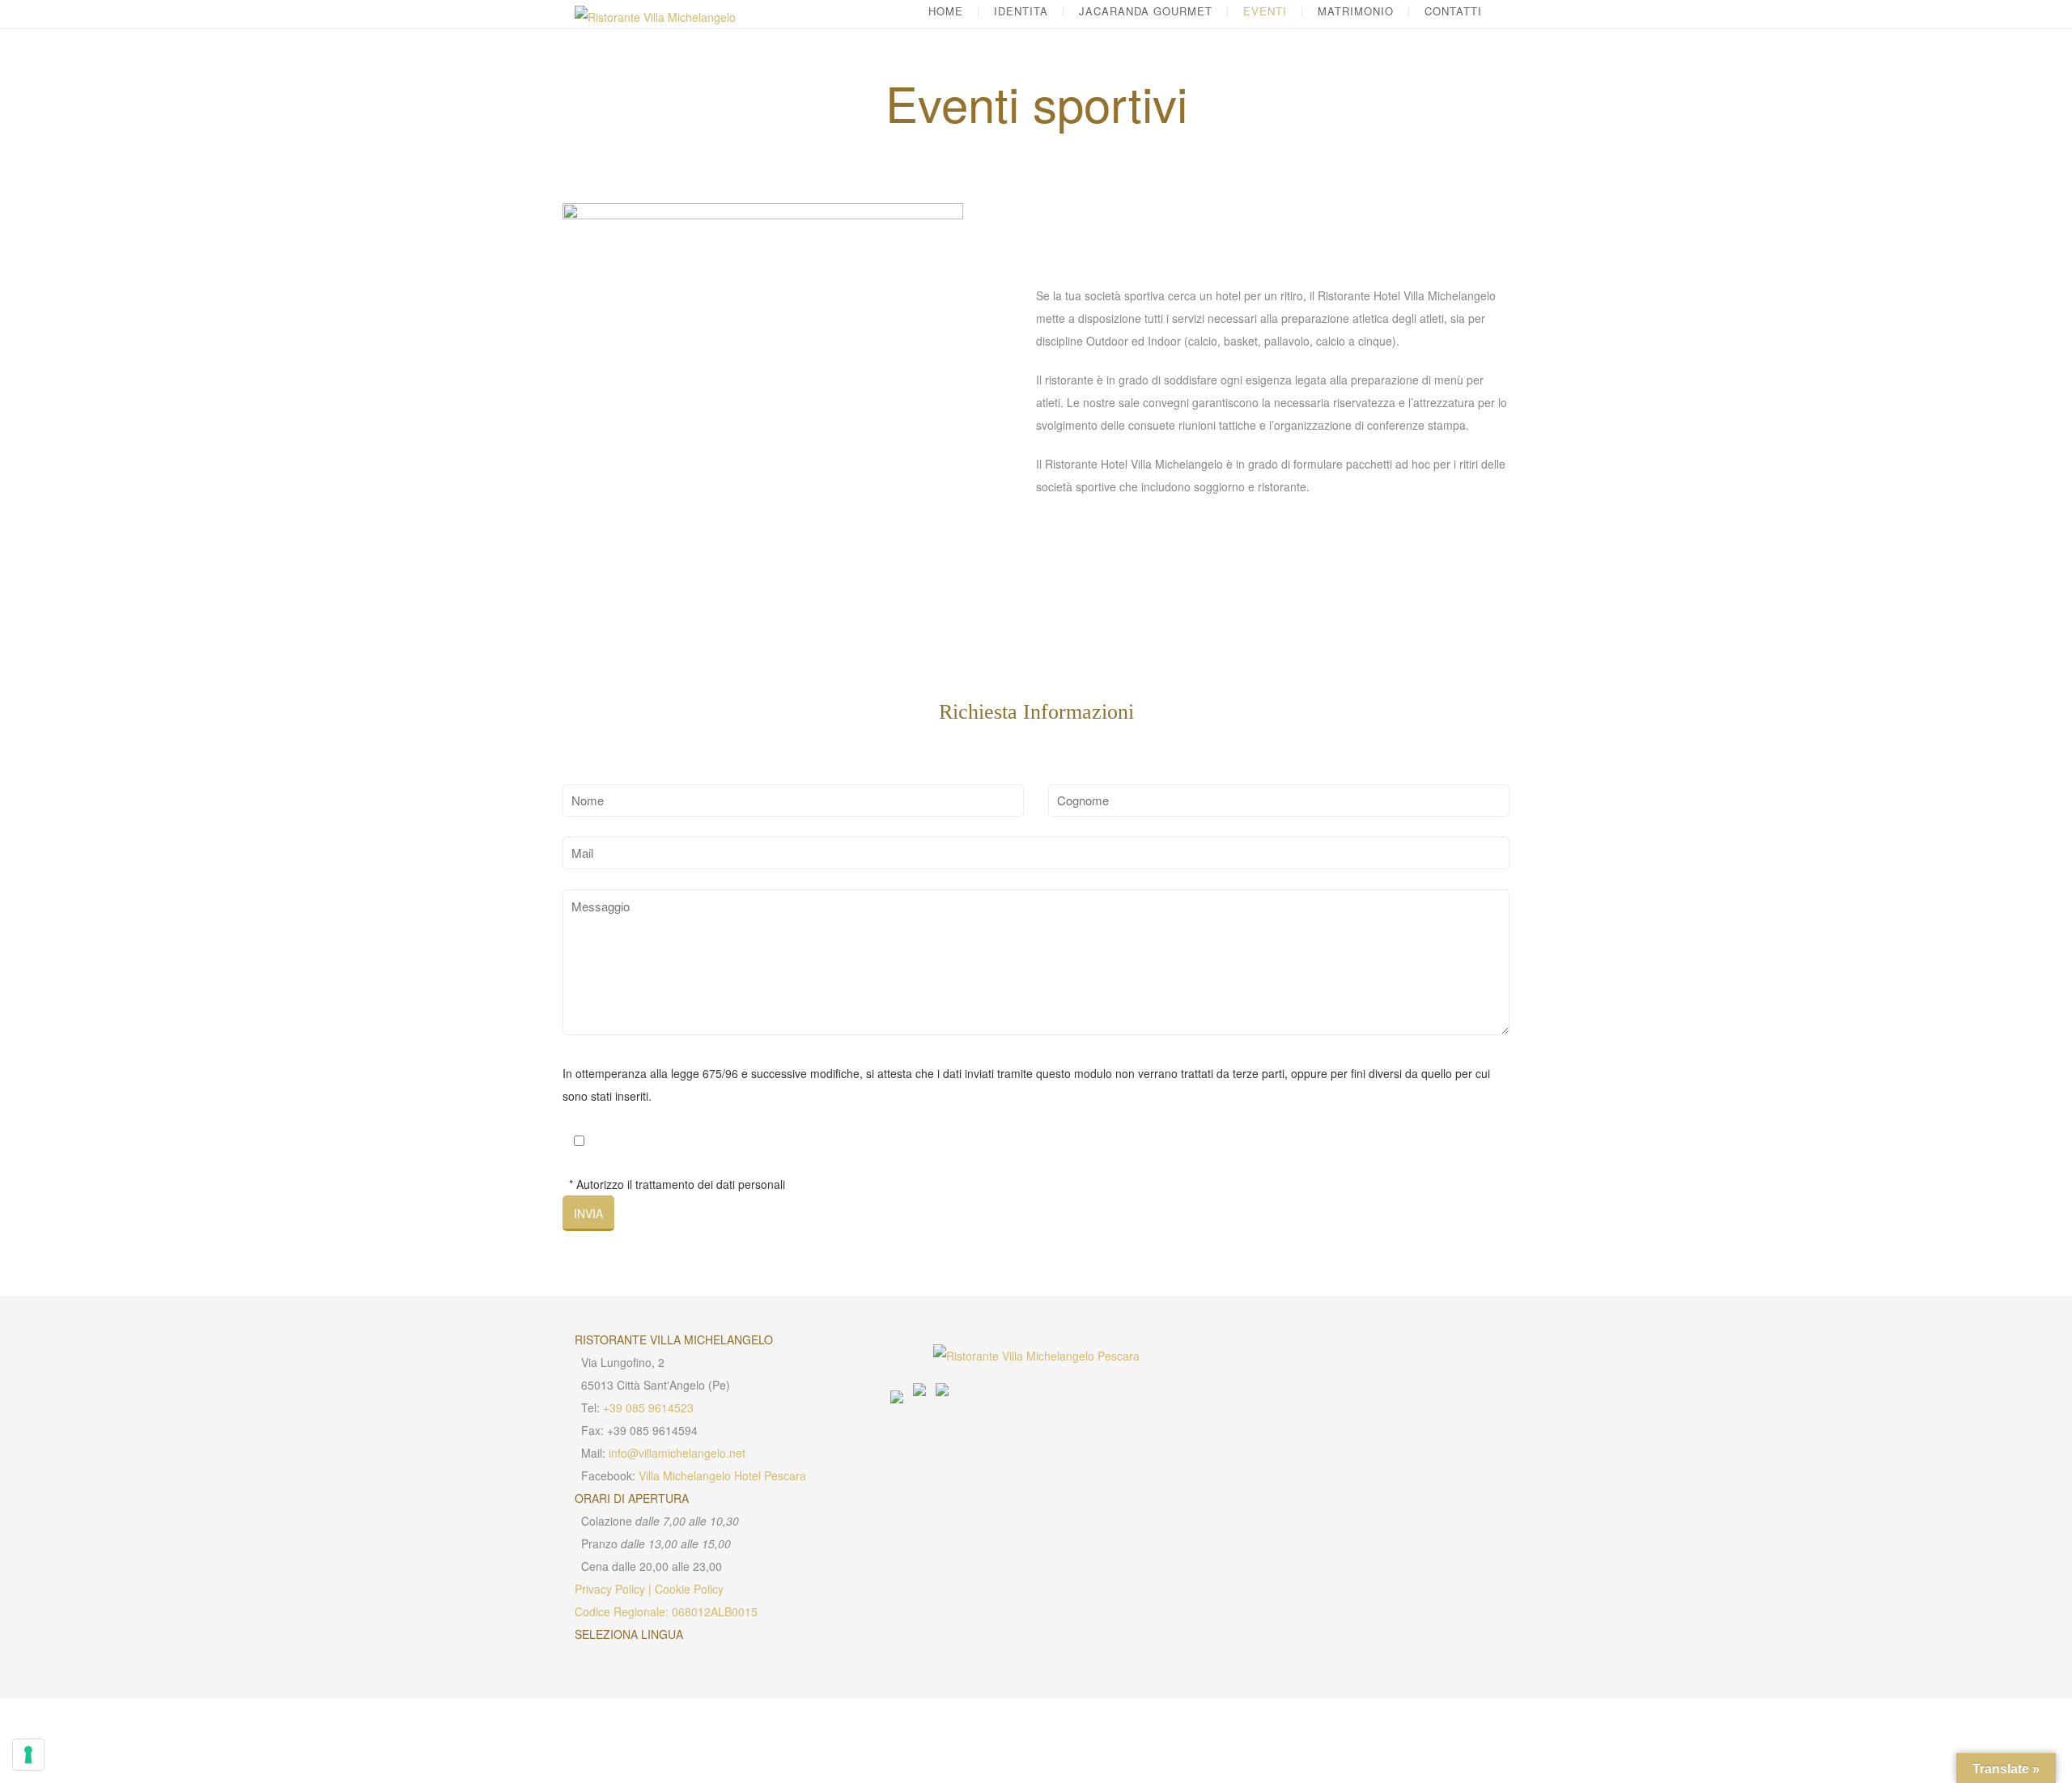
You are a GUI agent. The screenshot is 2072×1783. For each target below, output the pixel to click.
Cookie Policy (689, 1589)
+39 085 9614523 (648, 1407)
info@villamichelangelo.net (677, 1453)
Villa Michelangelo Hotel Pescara (722, 1475)
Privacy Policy (610, 1589)
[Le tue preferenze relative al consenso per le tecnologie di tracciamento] (28, 1755)
